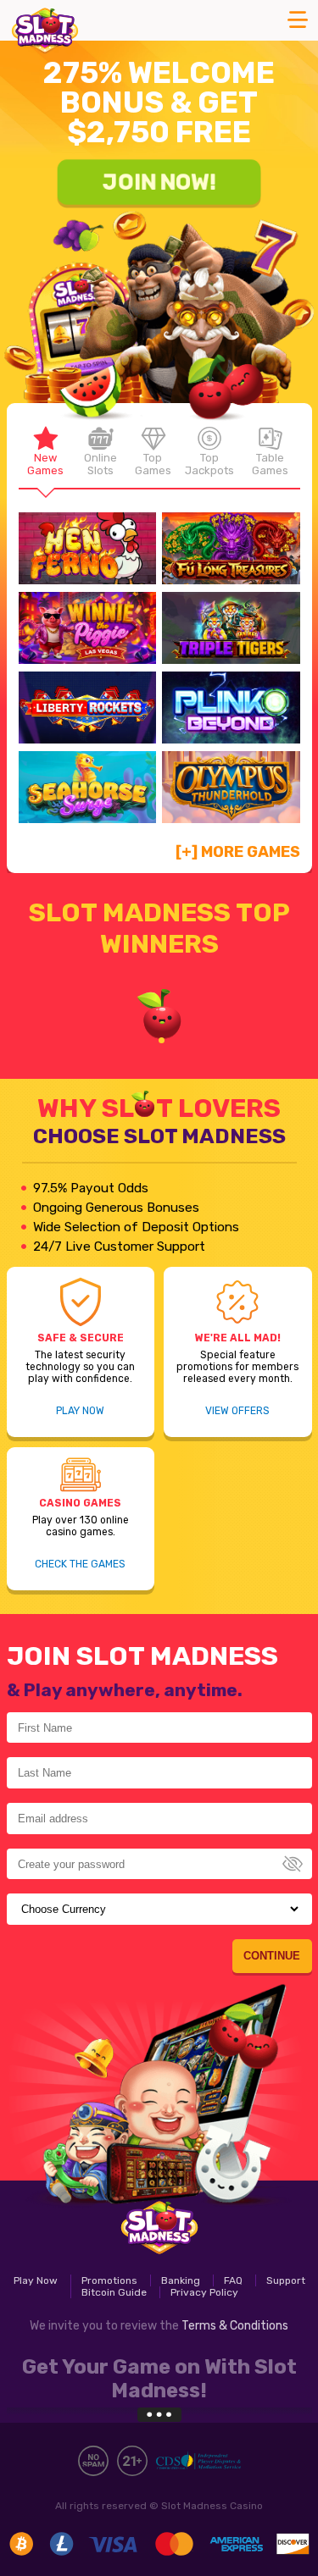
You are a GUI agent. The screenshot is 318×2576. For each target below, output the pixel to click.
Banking (181, 2280)
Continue (272, 1956)
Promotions (109, 2280)
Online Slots (100, 464)
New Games (45, 464)
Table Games (270, 464)
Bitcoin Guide (114, 2292)
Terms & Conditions (235, 2326)
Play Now (80, 1411)
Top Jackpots (209, 464)
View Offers (237, 1411)
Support (286, 2280)
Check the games (80, 1564)
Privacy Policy (204, 2292)
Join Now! (159, 181)
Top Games (153, 464)
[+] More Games (238, 852)
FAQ (233, 2280)
